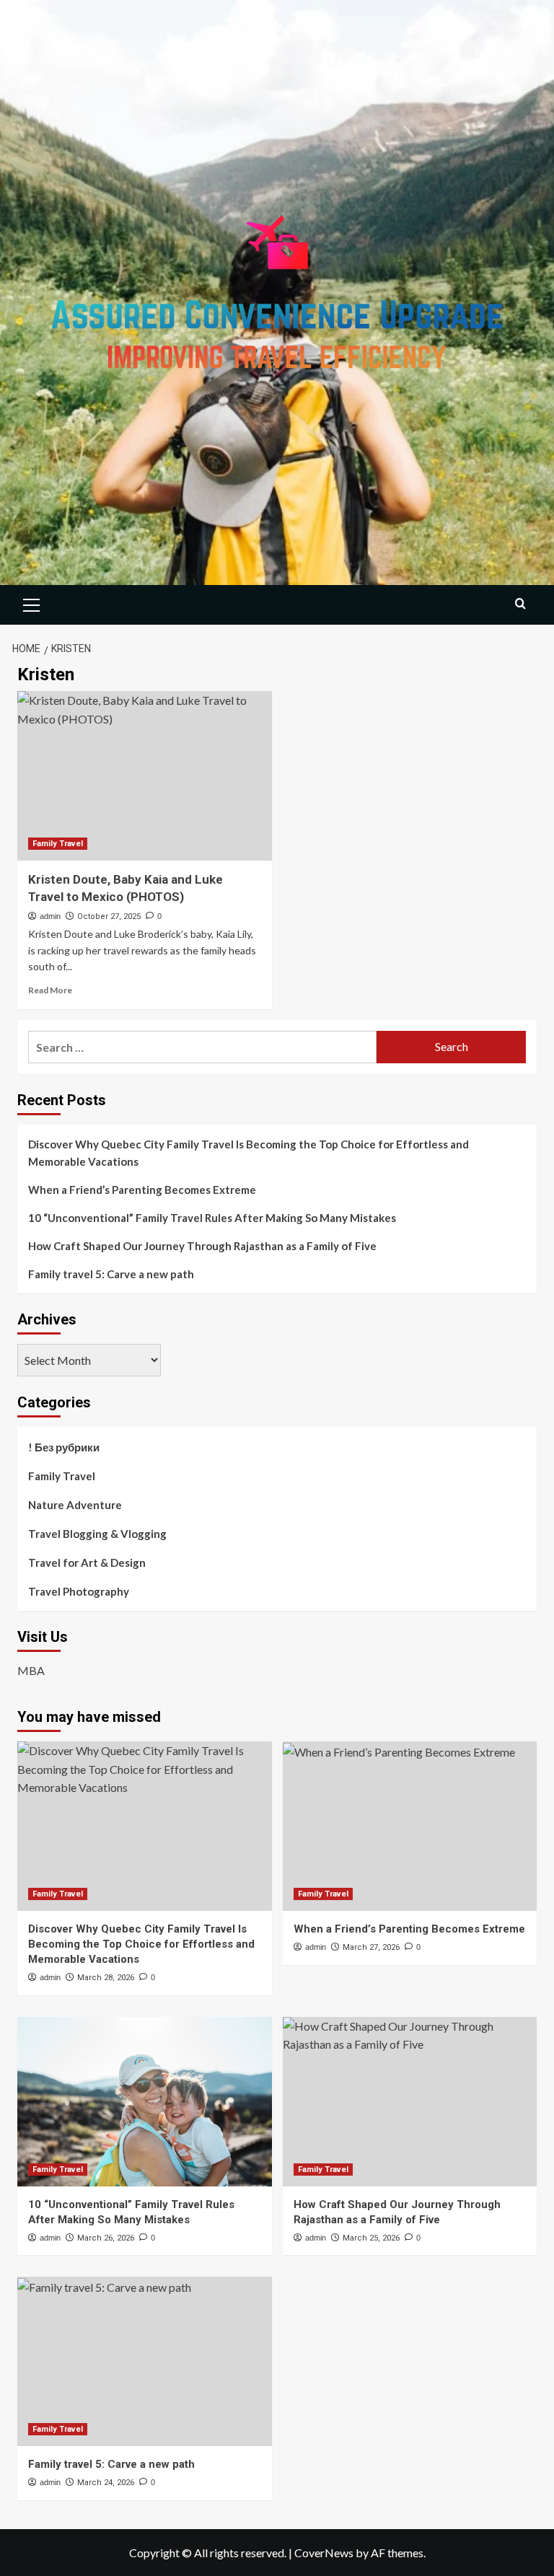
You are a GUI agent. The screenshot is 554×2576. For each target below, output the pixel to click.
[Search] (520, 603)
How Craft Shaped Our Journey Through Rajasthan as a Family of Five (202, 1246)
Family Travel (58, 844)
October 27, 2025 (109, 916)
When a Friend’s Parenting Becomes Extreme (142, 1190)
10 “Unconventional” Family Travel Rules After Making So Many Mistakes (212, 1218)
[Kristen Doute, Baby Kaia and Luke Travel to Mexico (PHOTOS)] (145, 776)
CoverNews (324, 2553)
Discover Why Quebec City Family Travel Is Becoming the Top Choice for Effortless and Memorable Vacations (249, 1153)
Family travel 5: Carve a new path (111, 1274)
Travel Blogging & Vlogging (97, 1534)
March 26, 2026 (106, 2238)
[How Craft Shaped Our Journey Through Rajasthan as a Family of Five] (410, 2102)
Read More (50, 990)
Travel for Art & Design (87, 1562)
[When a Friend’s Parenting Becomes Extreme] (410, 1826)
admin (50, 916)
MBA (31, 1670)
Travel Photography (79, 1591)
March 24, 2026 (106, 2483)
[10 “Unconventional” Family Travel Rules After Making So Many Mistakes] (145, 2102)
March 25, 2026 (371, 2238)
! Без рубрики (64, 1447)
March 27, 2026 (371, 1947)
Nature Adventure (75, 1505)
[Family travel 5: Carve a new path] (145, 2361)
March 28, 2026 (106, 1978)
